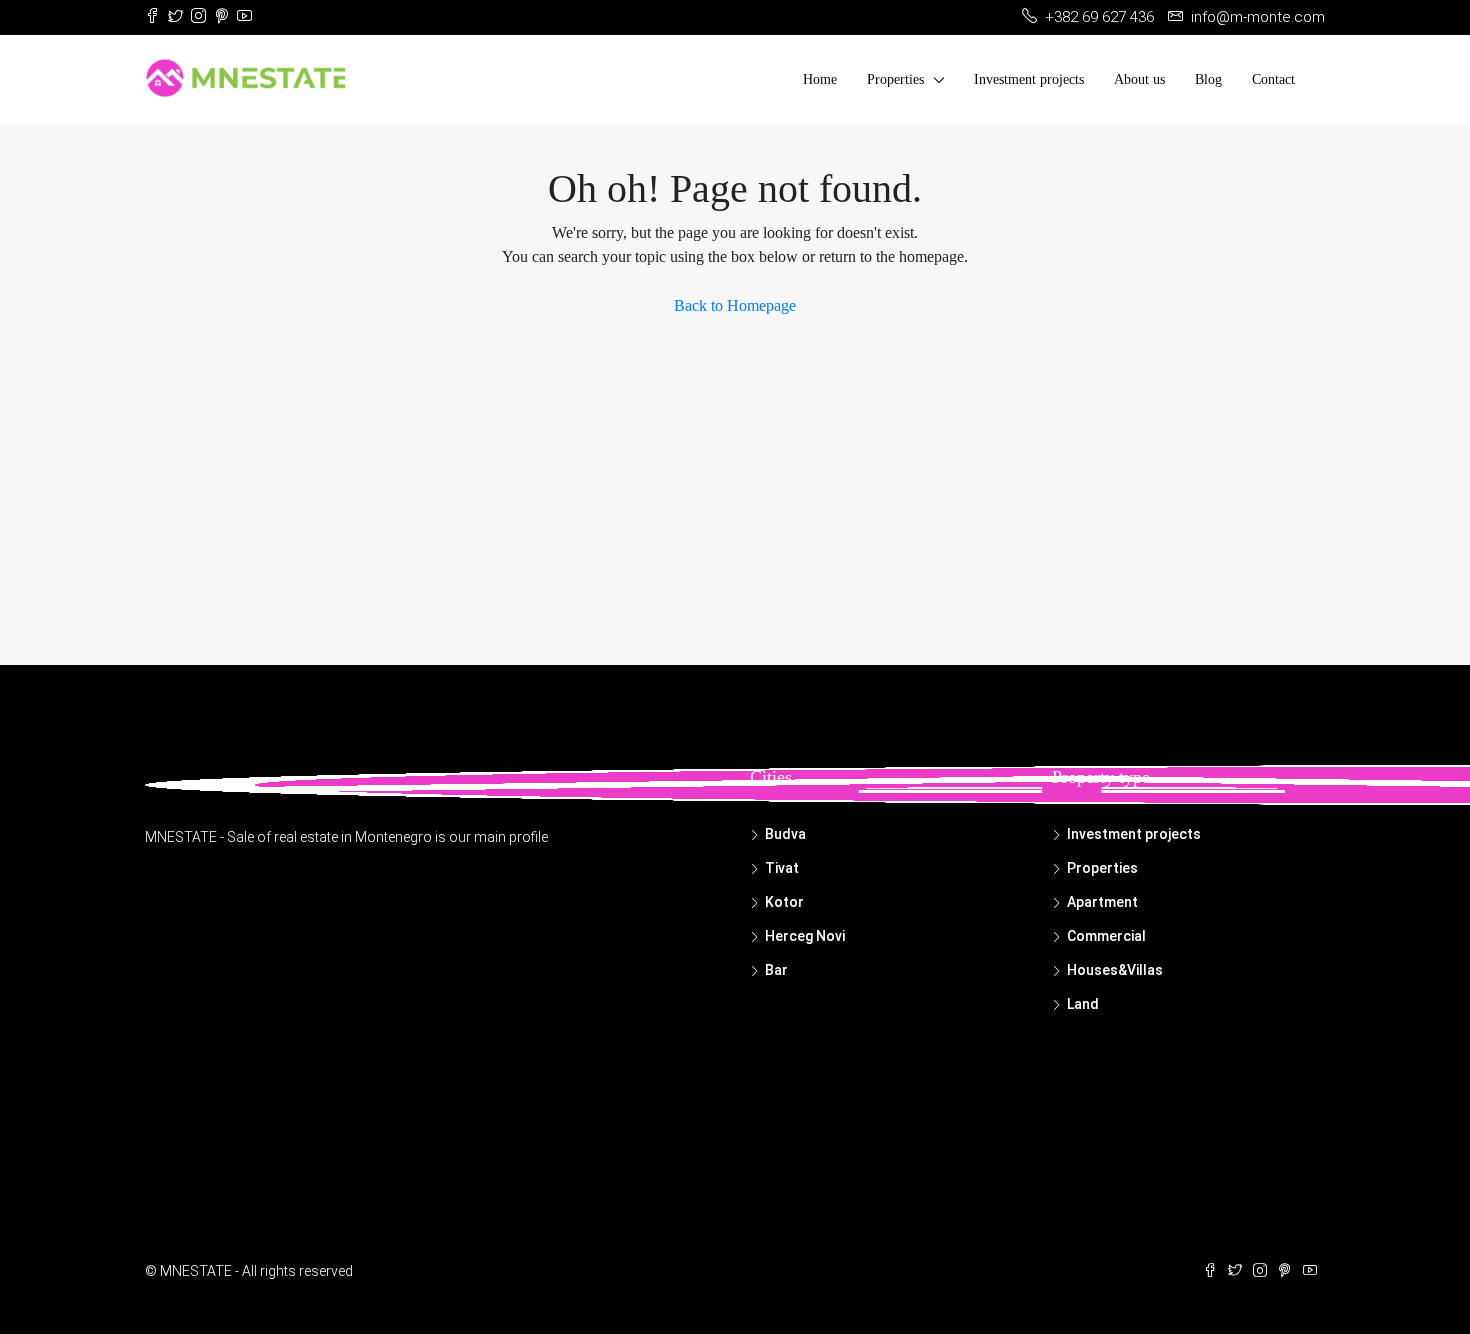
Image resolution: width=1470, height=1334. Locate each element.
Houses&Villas (1115, 970)
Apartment (1102, 902)
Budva (785, 834)
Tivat (782, 868)
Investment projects (1029, 79)
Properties (895, 79)
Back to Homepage (735, 305)
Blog (1208, 79)
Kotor (784, 902)
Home (820, 79)
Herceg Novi (805, 936)
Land (1083, 1004)
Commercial (1106, 936)
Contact (1273, 79)
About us (1139, 79)
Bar (776, 970)
